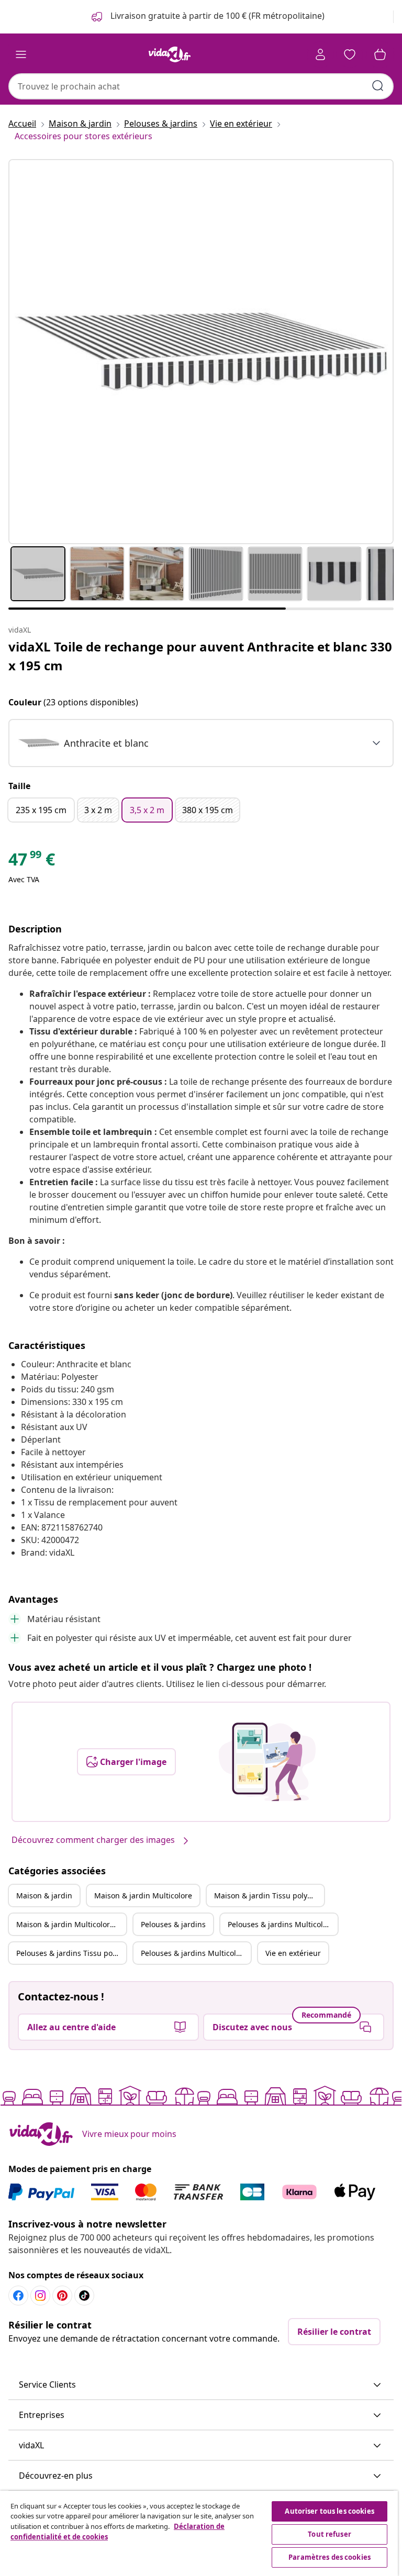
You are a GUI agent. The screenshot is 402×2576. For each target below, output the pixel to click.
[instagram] (40, 2296)
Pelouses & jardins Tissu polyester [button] (71, 1953)
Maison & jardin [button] (44, 1896)
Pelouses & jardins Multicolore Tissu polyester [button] (196, 1953)
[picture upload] (267, 1762)
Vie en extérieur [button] (293, 1953)
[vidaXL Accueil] (170, 54)
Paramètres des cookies (330, 2557)
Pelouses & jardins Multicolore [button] (281, 1924)
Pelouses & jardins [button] (173, 1924)
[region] (199, 2533)
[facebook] (18, 2296)
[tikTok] (84, 2296)
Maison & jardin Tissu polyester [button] (269, 1896)
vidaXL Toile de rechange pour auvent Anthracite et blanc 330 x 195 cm (200, 656)
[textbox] (83, 743)
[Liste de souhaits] (350, 54)
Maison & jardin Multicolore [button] (143, 1896)
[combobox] (201, 86)
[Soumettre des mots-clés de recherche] (378, 86)
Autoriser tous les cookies (329, 2511)
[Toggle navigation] (21, 54)
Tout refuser (330, 2534)
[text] (32, 862)
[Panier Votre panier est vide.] (380, 54)
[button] (201, 2385)
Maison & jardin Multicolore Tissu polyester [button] (71, 1924)
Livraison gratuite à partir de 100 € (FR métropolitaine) (216, 16)
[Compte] (320, 54)
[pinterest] (62, 2296)
